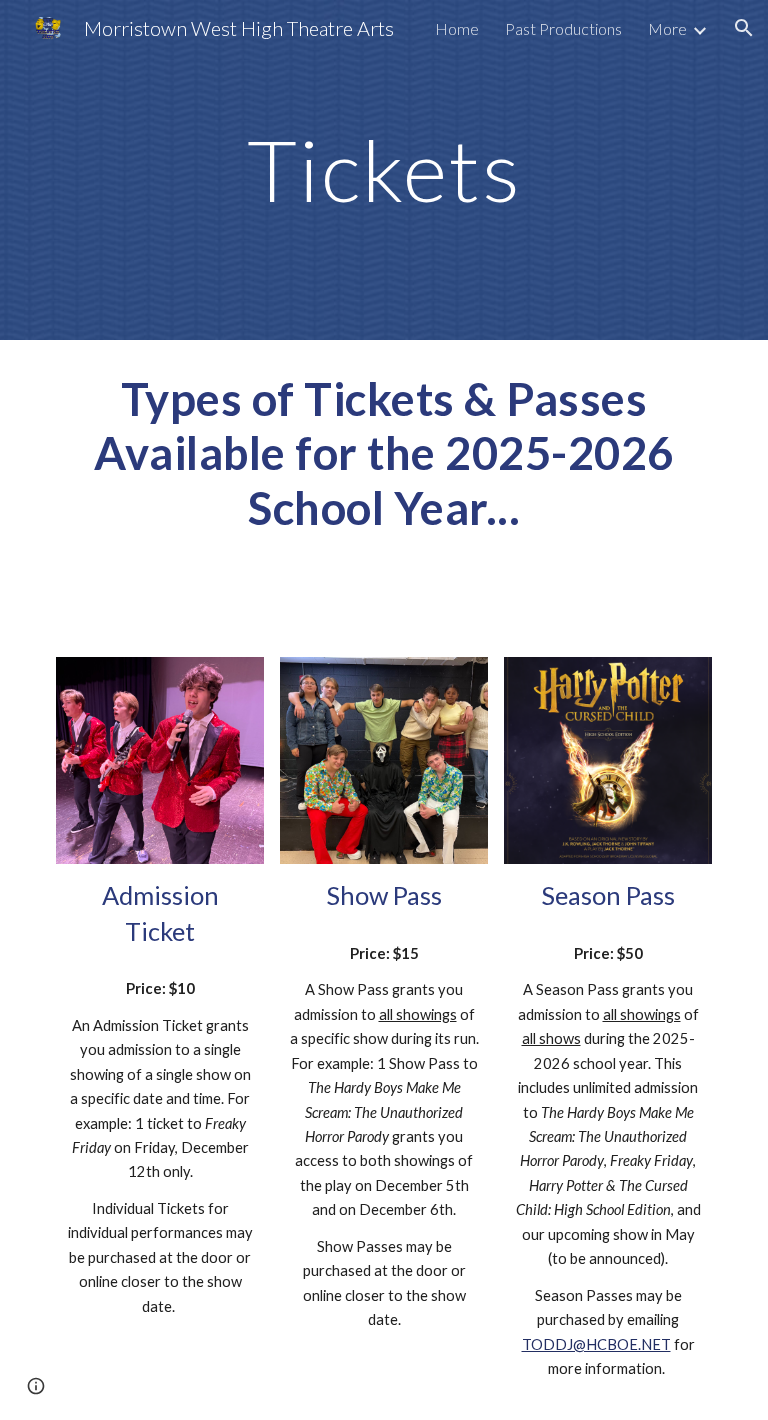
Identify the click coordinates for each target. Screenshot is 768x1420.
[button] (744, 28)
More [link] (667, 28)
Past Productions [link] (563, 28)
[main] (383, 169)
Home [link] (457, 28)
